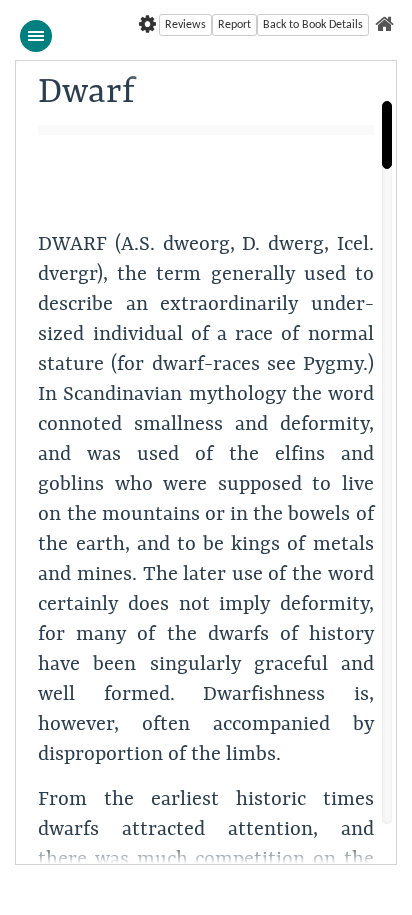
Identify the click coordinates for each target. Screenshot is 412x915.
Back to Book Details (313, 25)
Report (234, 25)
